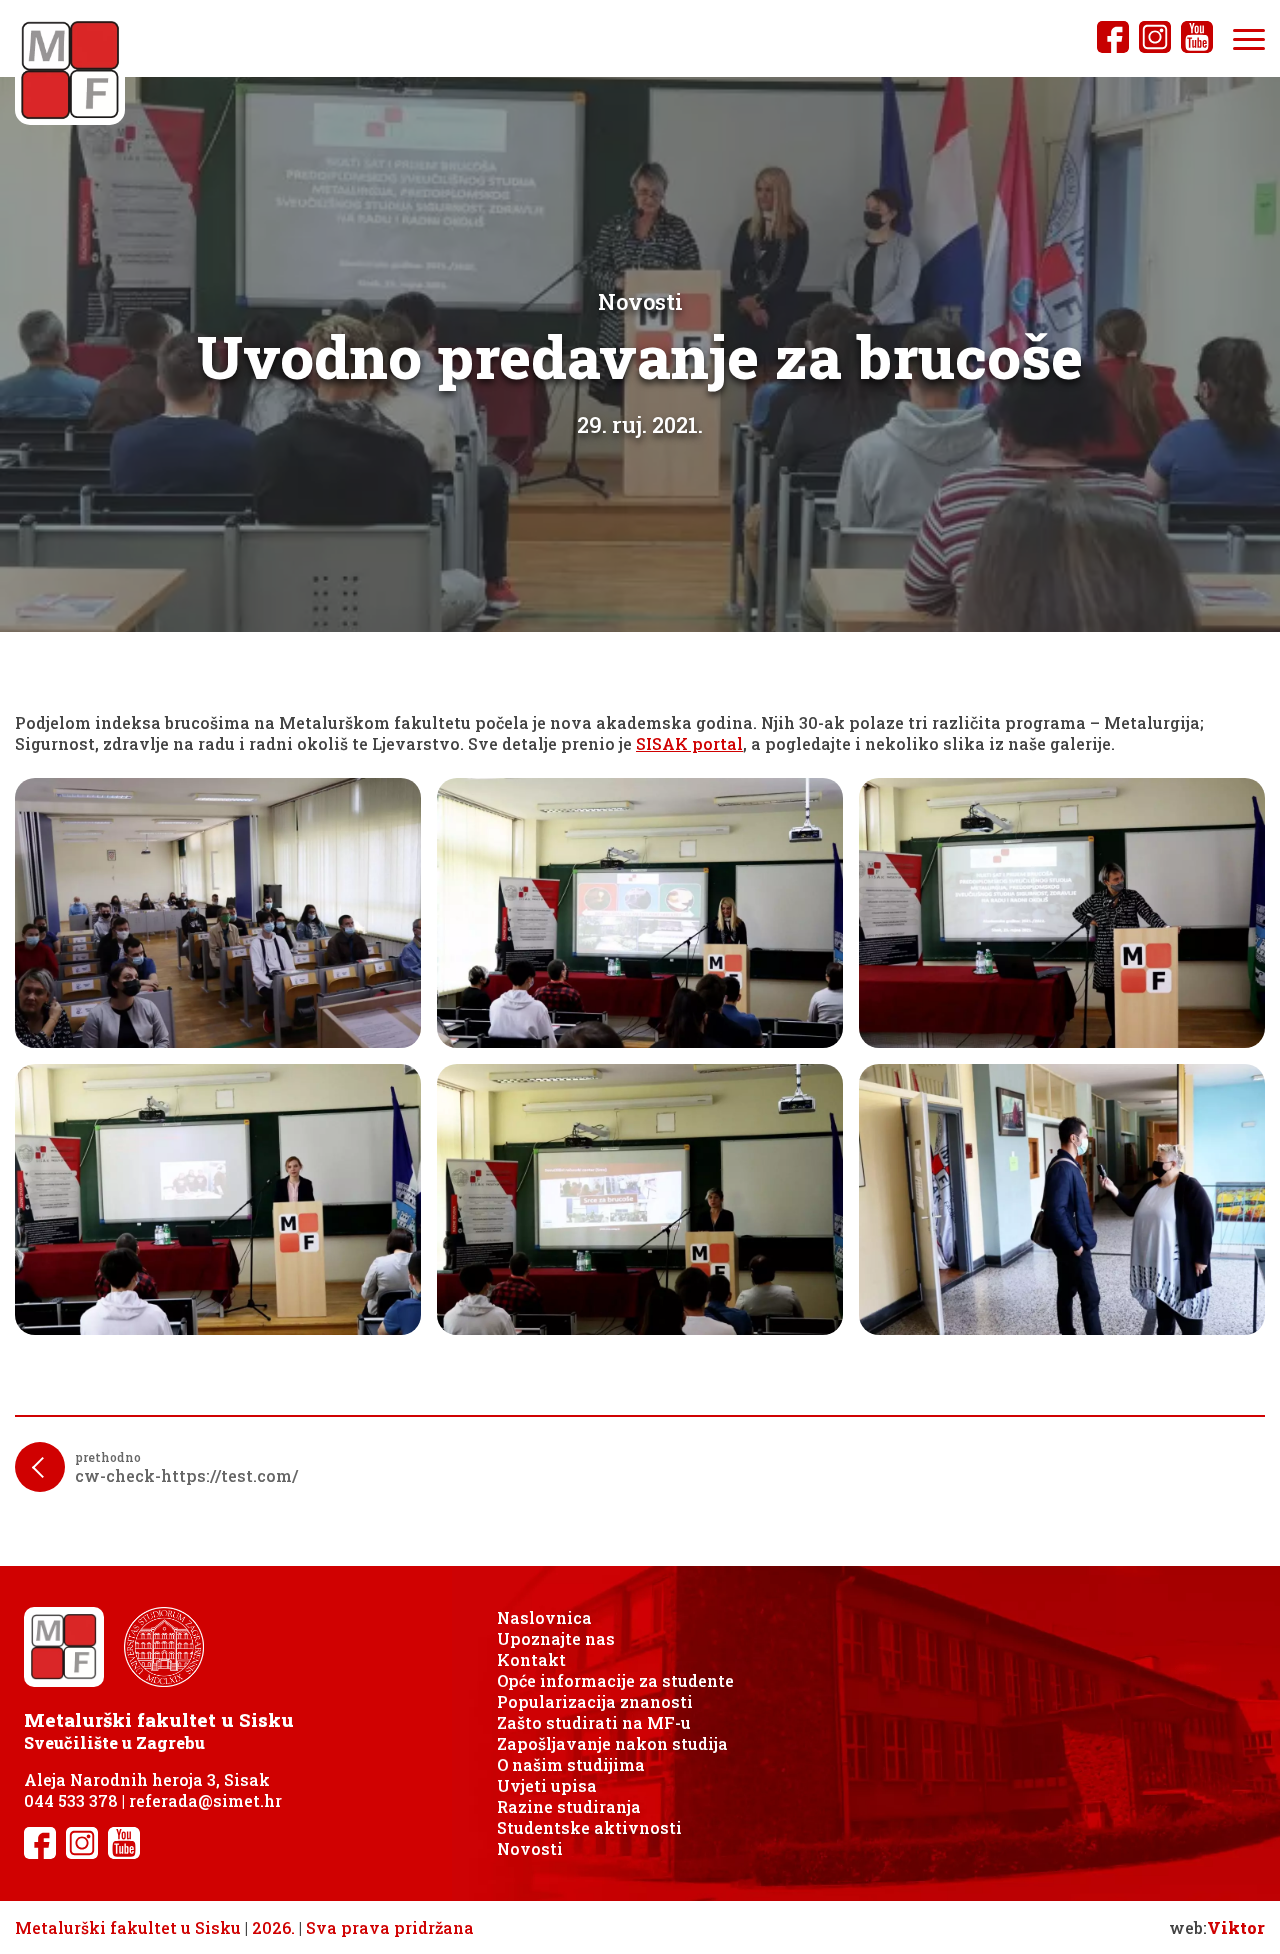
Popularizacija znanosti (595, 1701)
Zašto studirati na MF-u (594, 1722)
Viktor (1236, 1927)
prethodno (186, 1467)
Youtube (1197, 37)
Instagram (1155, 37)
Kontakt (531, 1659)
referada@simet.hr (205, 1800)
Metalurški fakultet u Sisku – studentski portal (70, 70)
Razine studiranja (569, 1806)
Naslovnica (544, 1617)
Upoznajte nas (556, 1638)
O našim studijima (571, 1764)
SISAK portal (689, 743)
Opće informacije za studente (615, 1680)
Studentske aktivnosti (589, 1827)
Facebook (1113, 37)
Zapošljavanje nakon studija (612, 1743)
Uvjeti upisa (547, 1785)
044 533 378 (71, 1800)
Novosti (530, 1848)
